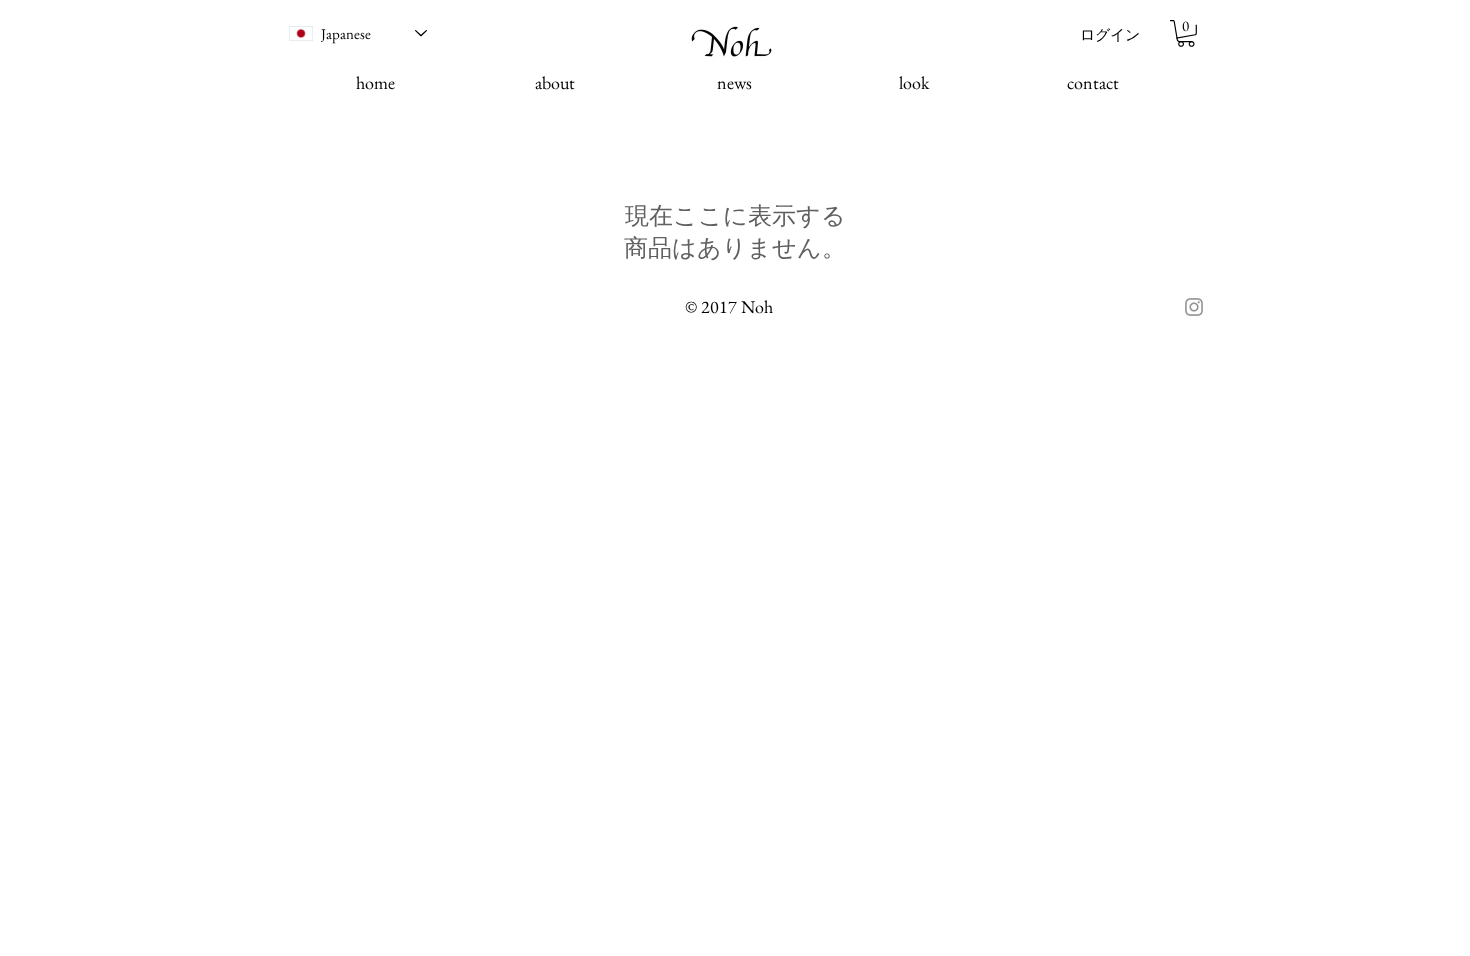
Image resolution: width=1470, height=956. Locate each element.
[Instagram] (1194, 307)
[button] (1186, 33)
